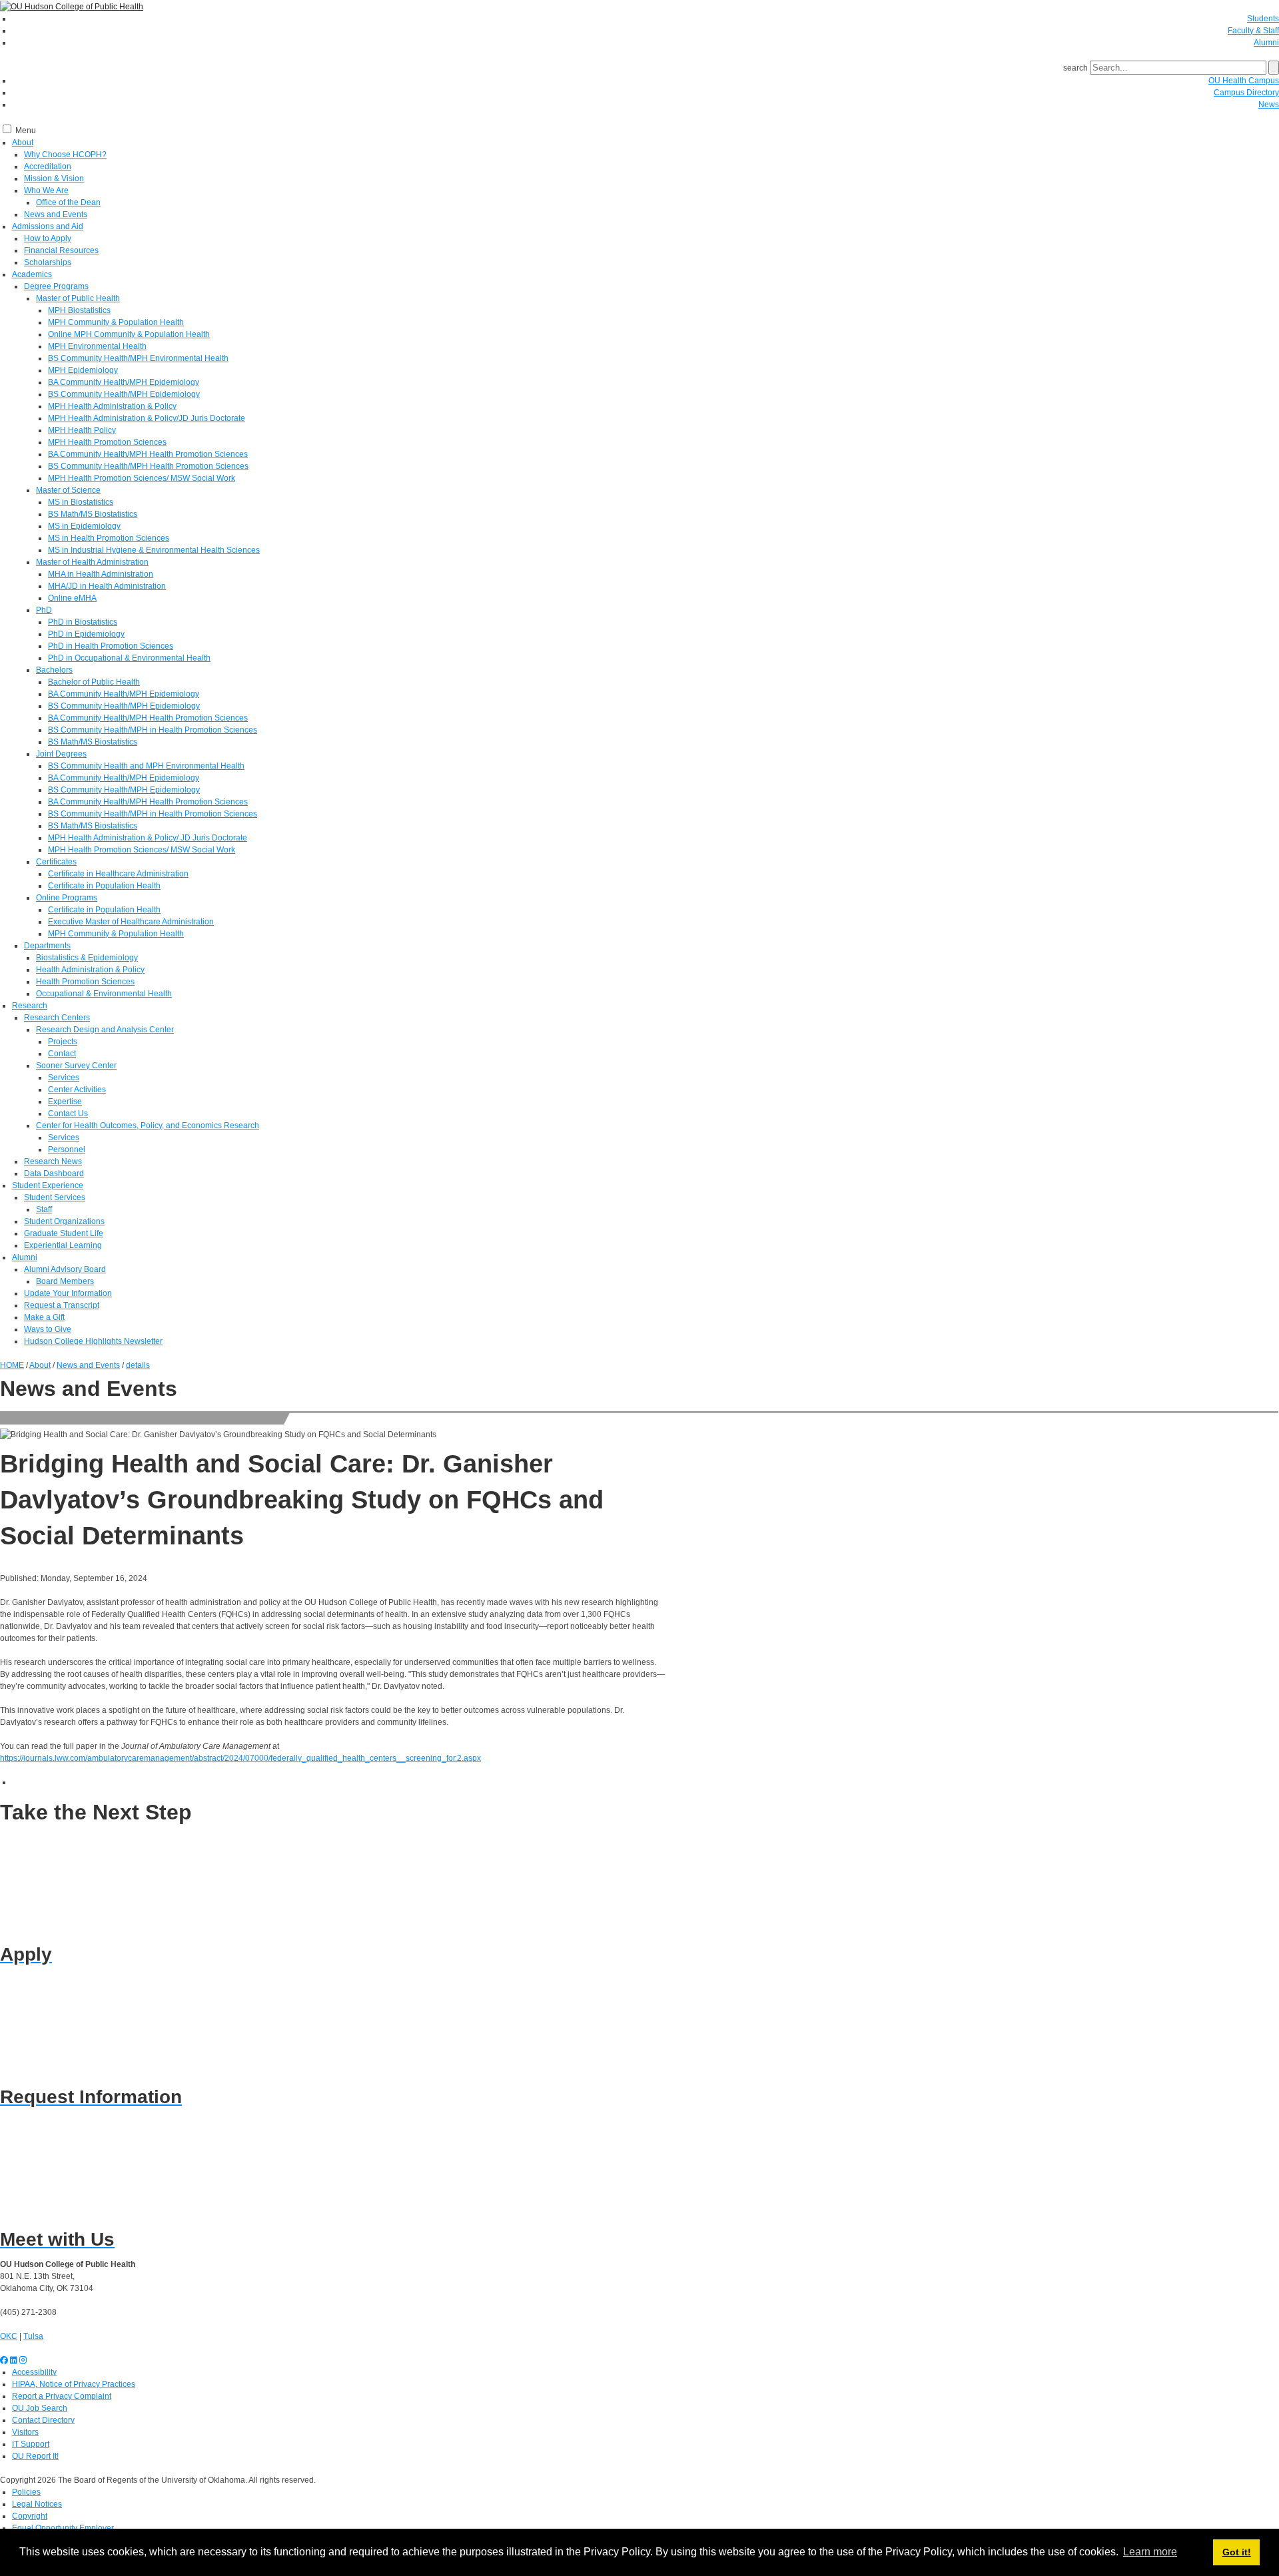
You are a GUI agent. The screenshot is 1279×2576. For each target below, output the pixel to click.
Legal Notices (37, 2504)
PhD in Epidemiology (86, 634)
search (1075, 68)
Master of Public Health (78, 298)
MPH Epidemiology (83, 370)
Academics (32, 274)
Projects (63, 1042)
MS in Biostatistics (81, 502)
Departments (47, 946)
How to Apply (48, 238)
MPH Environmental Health (97, 346)
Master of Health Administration (92, 562)
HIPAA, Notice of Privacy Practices (74, 2384)
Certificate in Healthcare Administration (118, 874)
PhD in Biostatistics (83, 622)
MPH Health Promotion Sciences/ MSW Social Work (142, 478)
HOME (12, 1365)
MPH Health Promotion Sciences (107, 442)
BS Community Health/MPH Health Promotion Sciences (148, 466)
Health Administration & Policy (90, 970)
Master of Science (68, 490)
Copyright (30, 2516)
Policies (26, 2492)
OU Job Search (40, 2408)
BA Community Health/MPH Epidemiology (124, 382)
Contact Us (68, 1114)
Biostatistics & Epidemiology (87, 958)
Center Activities (77, 1090)
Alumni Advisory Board (65, 1269)
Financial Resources (61, 250)
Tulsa (33, 2336)
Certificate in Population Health (104, 886)
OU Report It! (35, 2456)
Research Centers (57, 1018)
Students (1263, 19)
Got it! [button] (1237, 2552)
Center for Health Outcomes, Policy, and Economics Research (148, 1126)
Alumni (1266, 43)
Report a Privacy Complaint (62, 2396)
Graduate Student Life (64, 1233)
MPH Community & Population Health (116, 322)
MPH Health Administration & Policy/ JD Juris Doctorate (148, 838)
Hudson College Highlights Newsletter (93, 1341)
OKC (9, 2336)
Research (30, 1006)
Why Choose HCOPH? (65, 155)
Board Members (65, 1281)
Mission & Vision (54, 178)
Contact (62, 1054)
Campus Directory (1246, 93)
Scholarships (48, 262)
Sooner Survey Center (76, 1066)
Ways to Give (48, 1329)
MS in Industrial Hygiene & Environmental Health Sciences (154, 550)
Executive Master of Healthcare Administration (131, 922)
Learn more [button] (1150, 2552)
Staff (44, 1209)
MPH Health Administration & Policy (112, 406)
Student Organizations (64, 1221)
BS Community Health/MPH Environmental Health (138, 358)
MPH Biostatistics (79, 310)
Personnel (67, 1149)
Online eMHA (72, 598)
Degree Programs (56, 286)
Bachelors (54, 670)
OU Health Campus (1244, 81)
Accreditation (48, 166)
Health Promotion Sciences (85, 982)
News (1269, 105)
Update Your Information (68, 1293)
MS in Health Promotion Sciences (109, 538)
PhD (44, 610)
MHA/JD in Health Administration (107, 586)
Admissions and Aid (48, 226)
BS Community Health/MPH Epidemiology (124, 394)
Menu (26, 131)
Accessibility (34, 2372)
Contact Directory (43, 2420)
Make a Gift (44, 1317)
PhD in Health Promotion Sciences (111, 646)
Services (64, 1078)
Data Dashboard (54, 1173)
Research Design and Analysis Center (105, 1030)
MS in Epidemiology (84, 526)
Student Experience (48, 1185)
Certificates (56, 862)
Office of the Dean (68, 202)
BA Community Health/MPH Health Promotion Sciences (148, 454)
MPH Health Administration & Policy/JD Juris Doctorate (147, 418)
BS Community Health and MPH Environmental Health (146, 766)
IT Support (31, 2444)
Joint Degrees (61, 754)
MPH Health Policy (82, 430)
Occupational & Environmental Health (104, 994)
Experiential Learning (63, 1245)
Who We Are (46, 190)
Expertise (65, 1102)
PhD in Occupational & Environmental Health (129, 658)
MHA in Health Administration (101, 574)
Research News (53, 1161)
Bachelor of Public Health (94, 682)
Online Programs (67, 898)
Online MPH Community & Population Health (129, 334)
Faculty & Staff (1253, 31)
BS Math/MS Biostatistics (93, 514)
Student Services (55, 1197)
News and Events (56, 214)
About (23, 143)
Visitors (25, 2432)
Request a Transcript (62, 1305)
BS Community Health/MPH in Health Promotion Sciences (153, 730)
